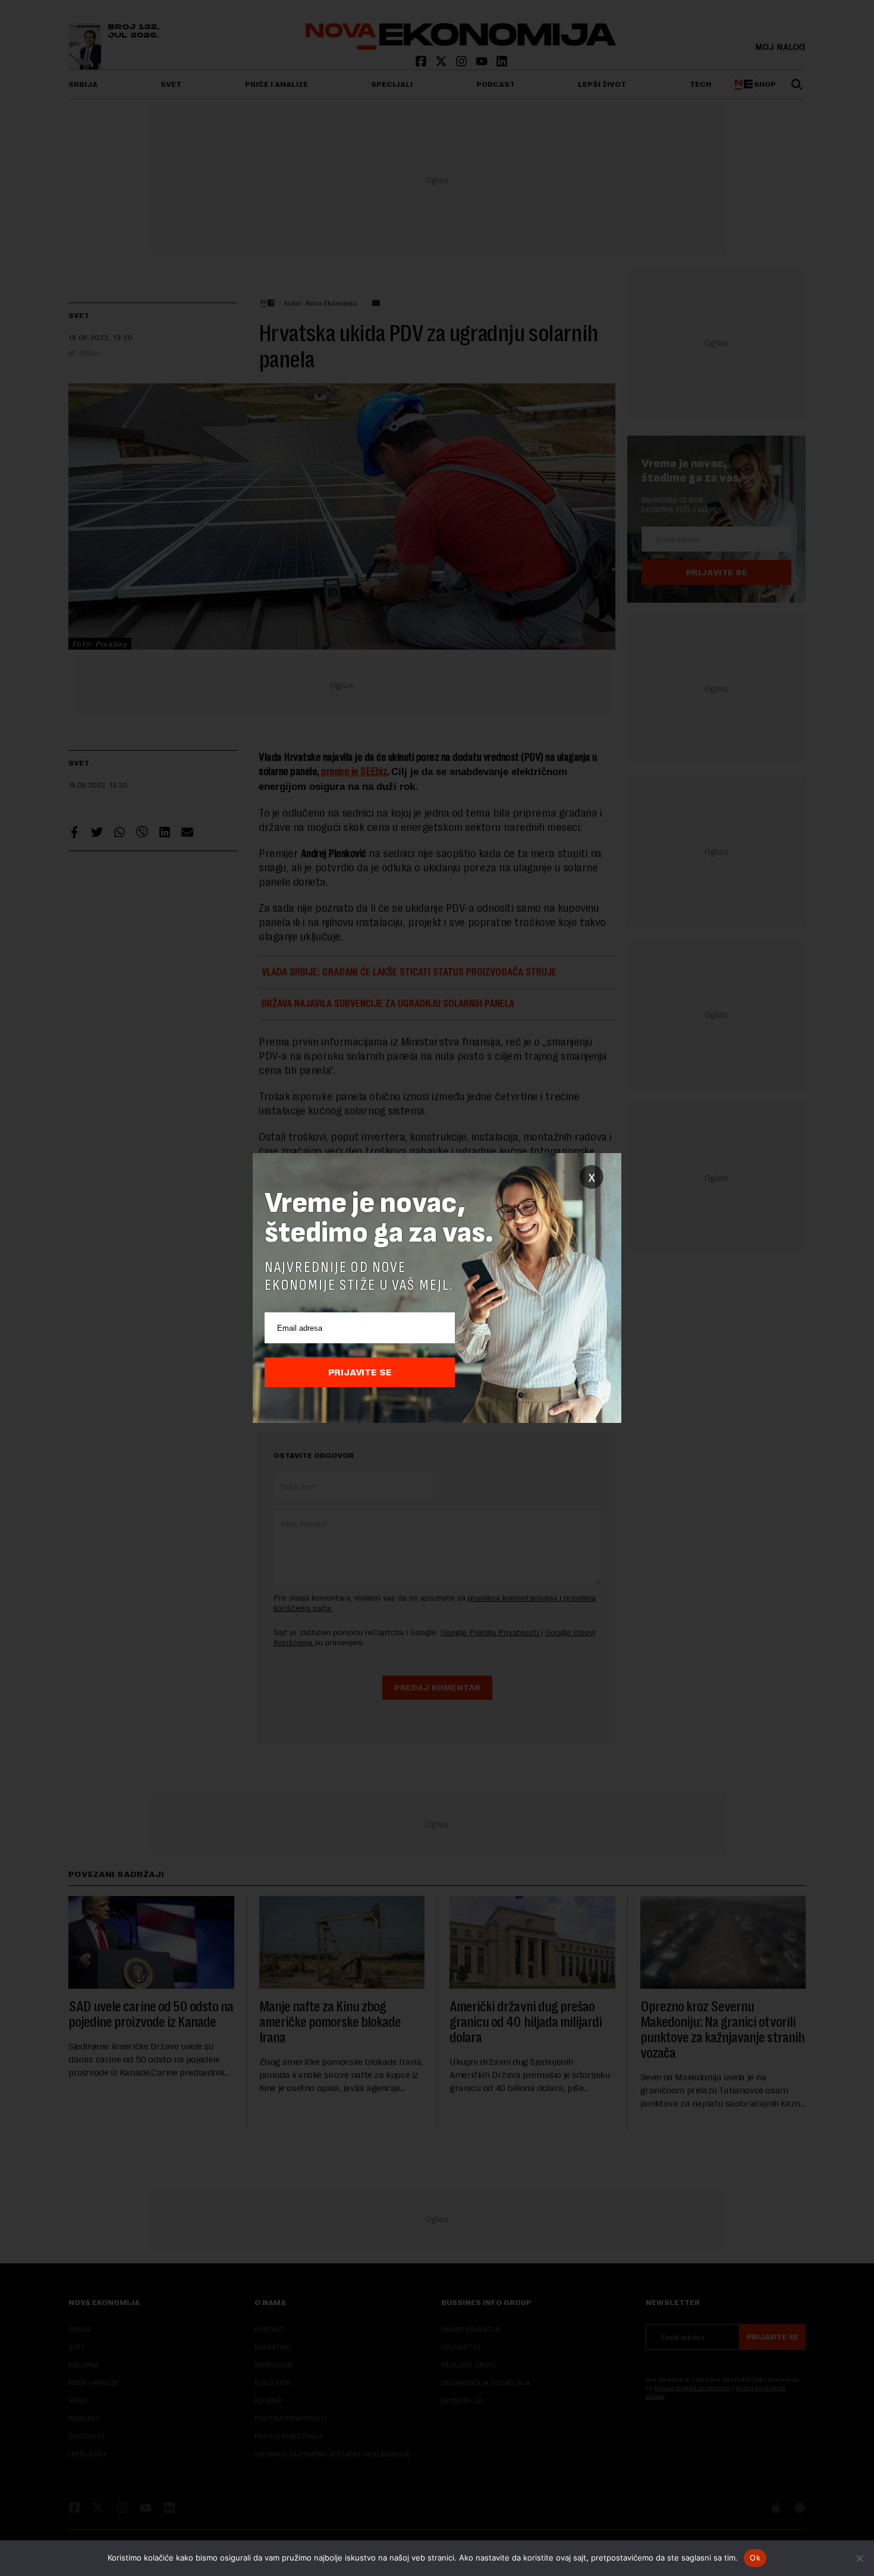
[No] (859, 2558)
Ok (755, 2558)
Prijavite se (360, 1372)
